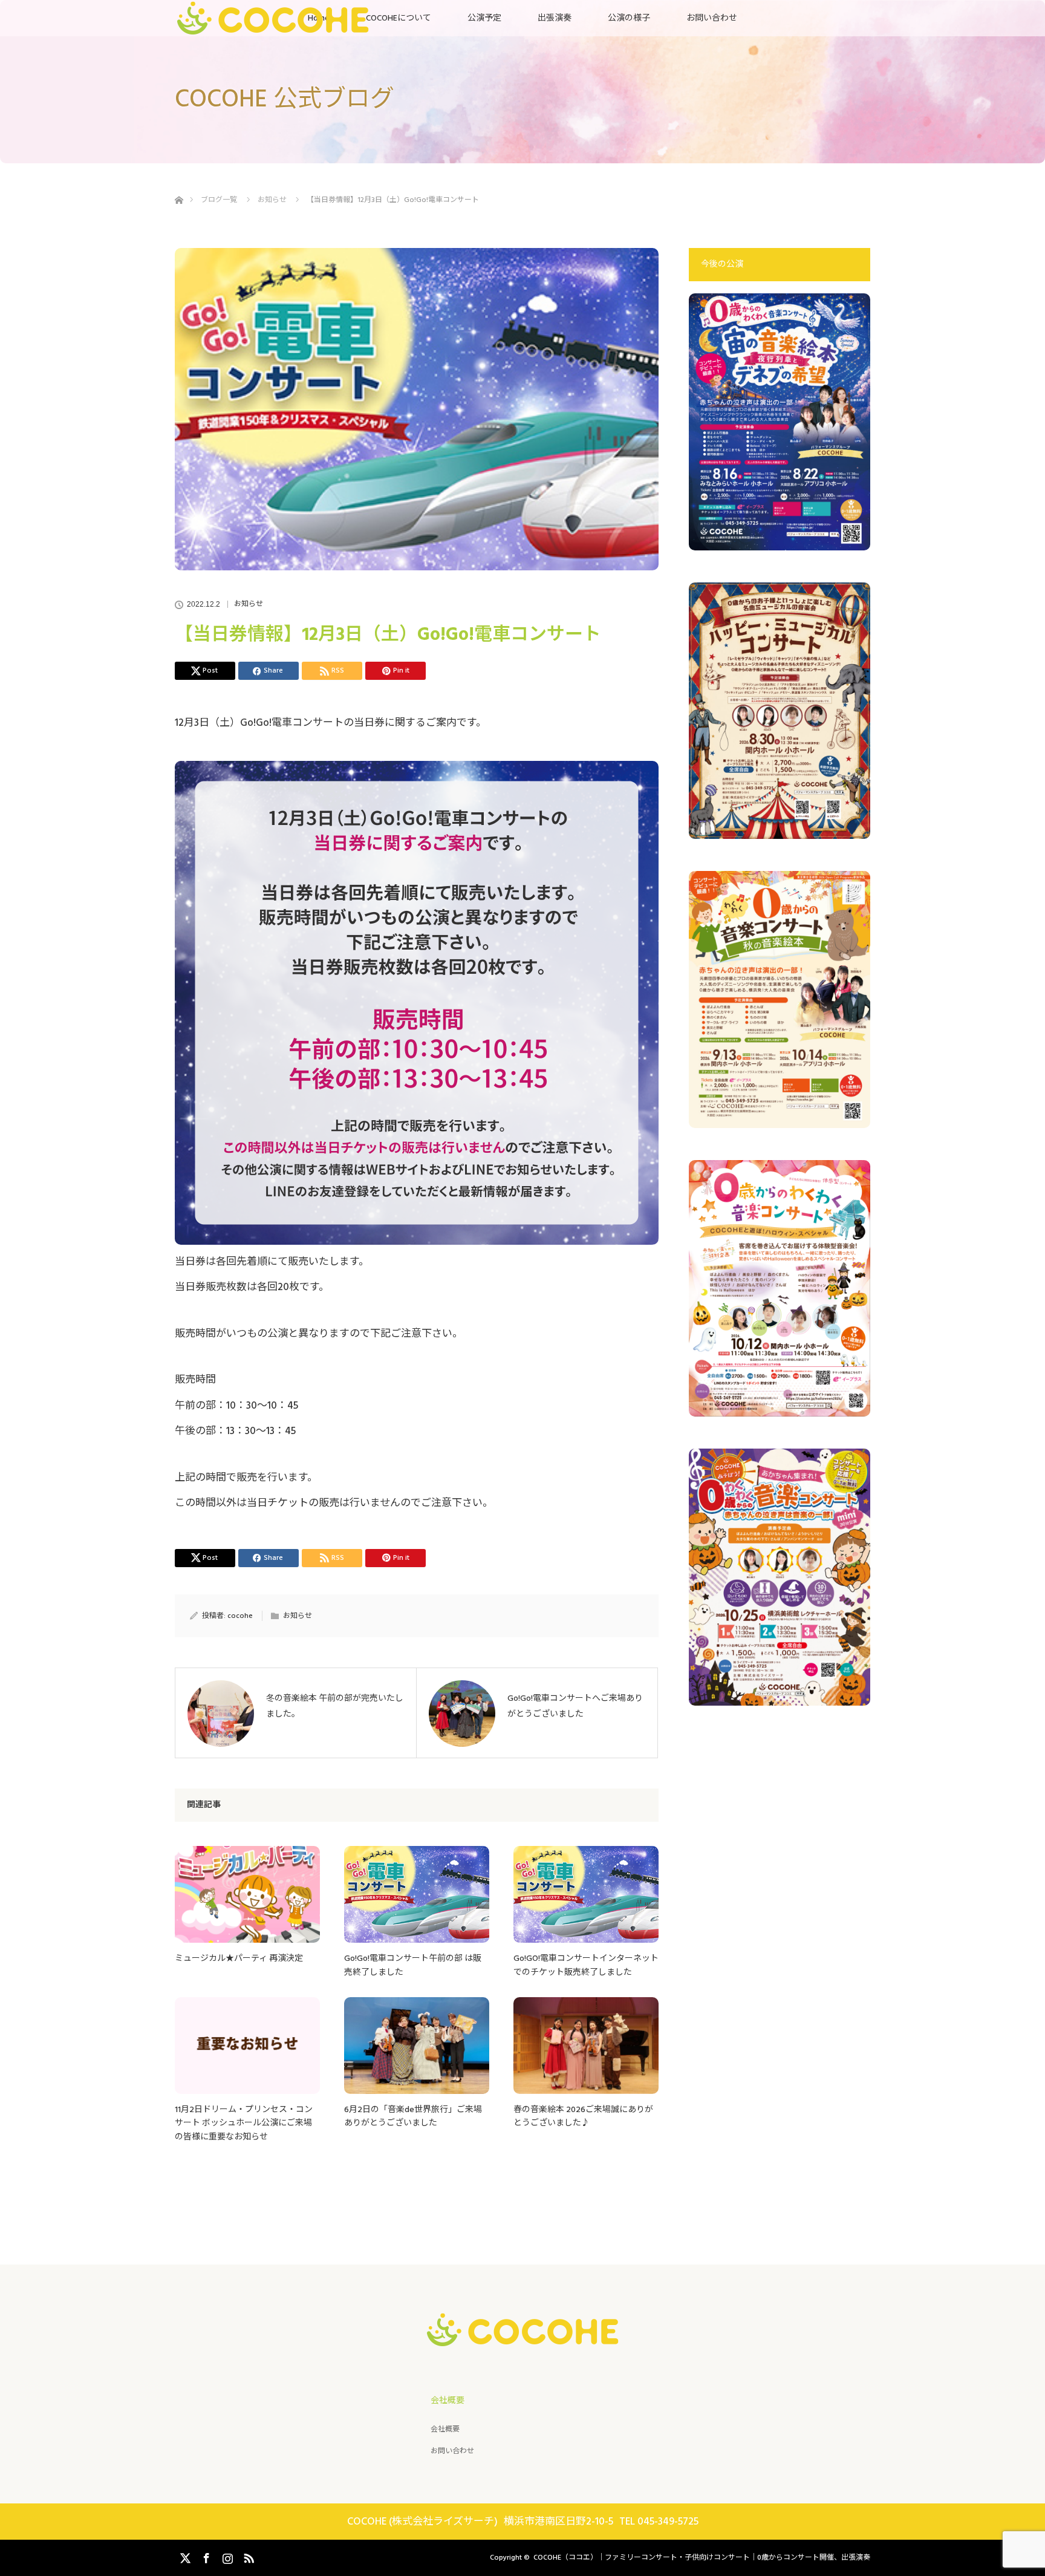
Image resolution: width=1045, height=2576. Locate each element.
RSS (247, 2556)
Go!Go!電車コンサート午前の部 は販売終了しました (413, 1965)
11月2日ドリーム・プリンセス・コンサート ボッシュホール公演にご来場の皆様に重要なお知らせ (244, 2123)
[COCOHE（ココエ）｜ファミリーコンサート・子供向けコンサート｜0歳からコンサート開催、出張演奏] (523, 2336)
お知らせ (249, 604)
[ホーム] (179, 186)
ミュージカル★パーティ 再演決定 (239, 1958)
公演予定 (484, 18)
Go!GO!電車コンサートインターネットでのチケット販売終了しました (586, 1965)
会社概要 (445, 2429)
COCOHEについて (399, 18)
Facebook (205, 2556)
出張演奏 (555, 18)
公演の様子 (629, 18)
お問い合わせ (712, 18)
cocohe (240, 1616)
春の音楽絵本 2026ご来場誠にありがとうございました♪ (583, 2116)
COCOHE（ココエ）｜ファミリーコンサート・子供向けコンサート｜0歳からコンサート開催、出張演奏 (702, 2558)
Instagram (226, 2556)
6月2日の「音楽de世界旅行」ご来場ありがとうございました (413, 2116)
